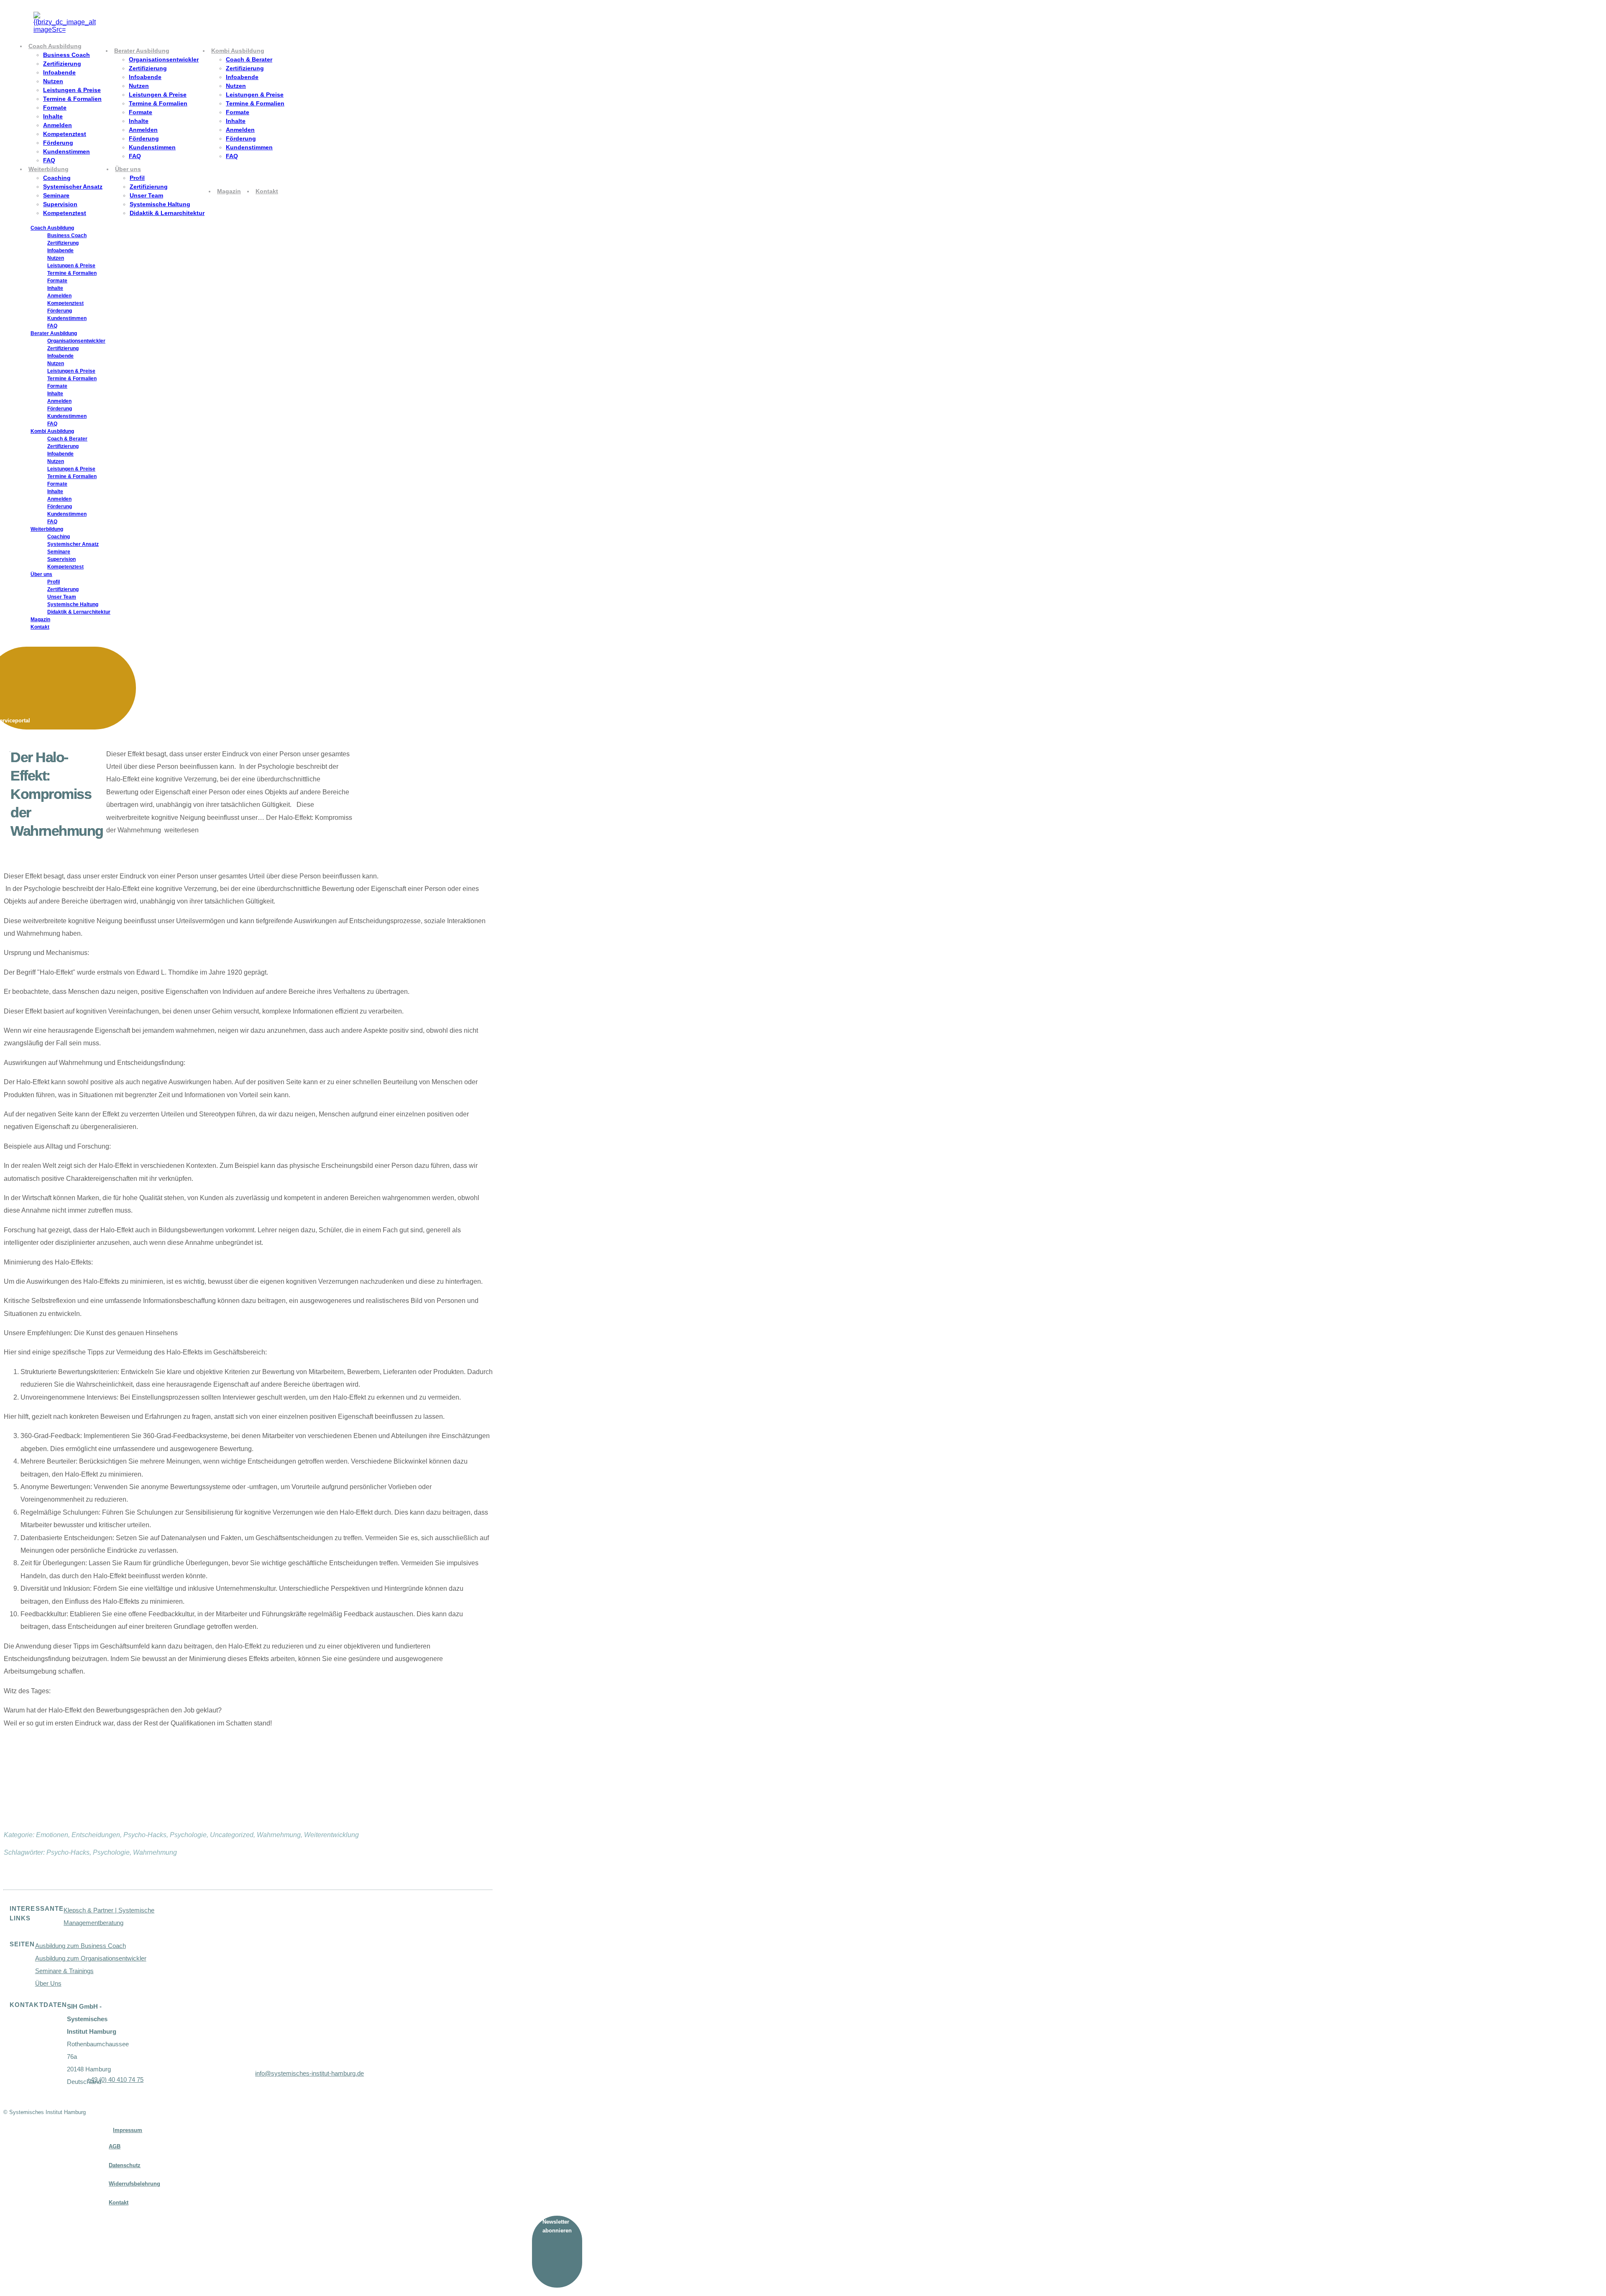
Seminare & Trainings (64, 1971)
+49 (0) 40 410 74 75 (115, 2080)
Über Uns (48, 1983)
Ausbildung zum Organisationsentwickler (91, 1958)
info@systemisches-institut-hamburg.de (309, 2073)
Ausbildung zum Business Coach (81, 1946)
